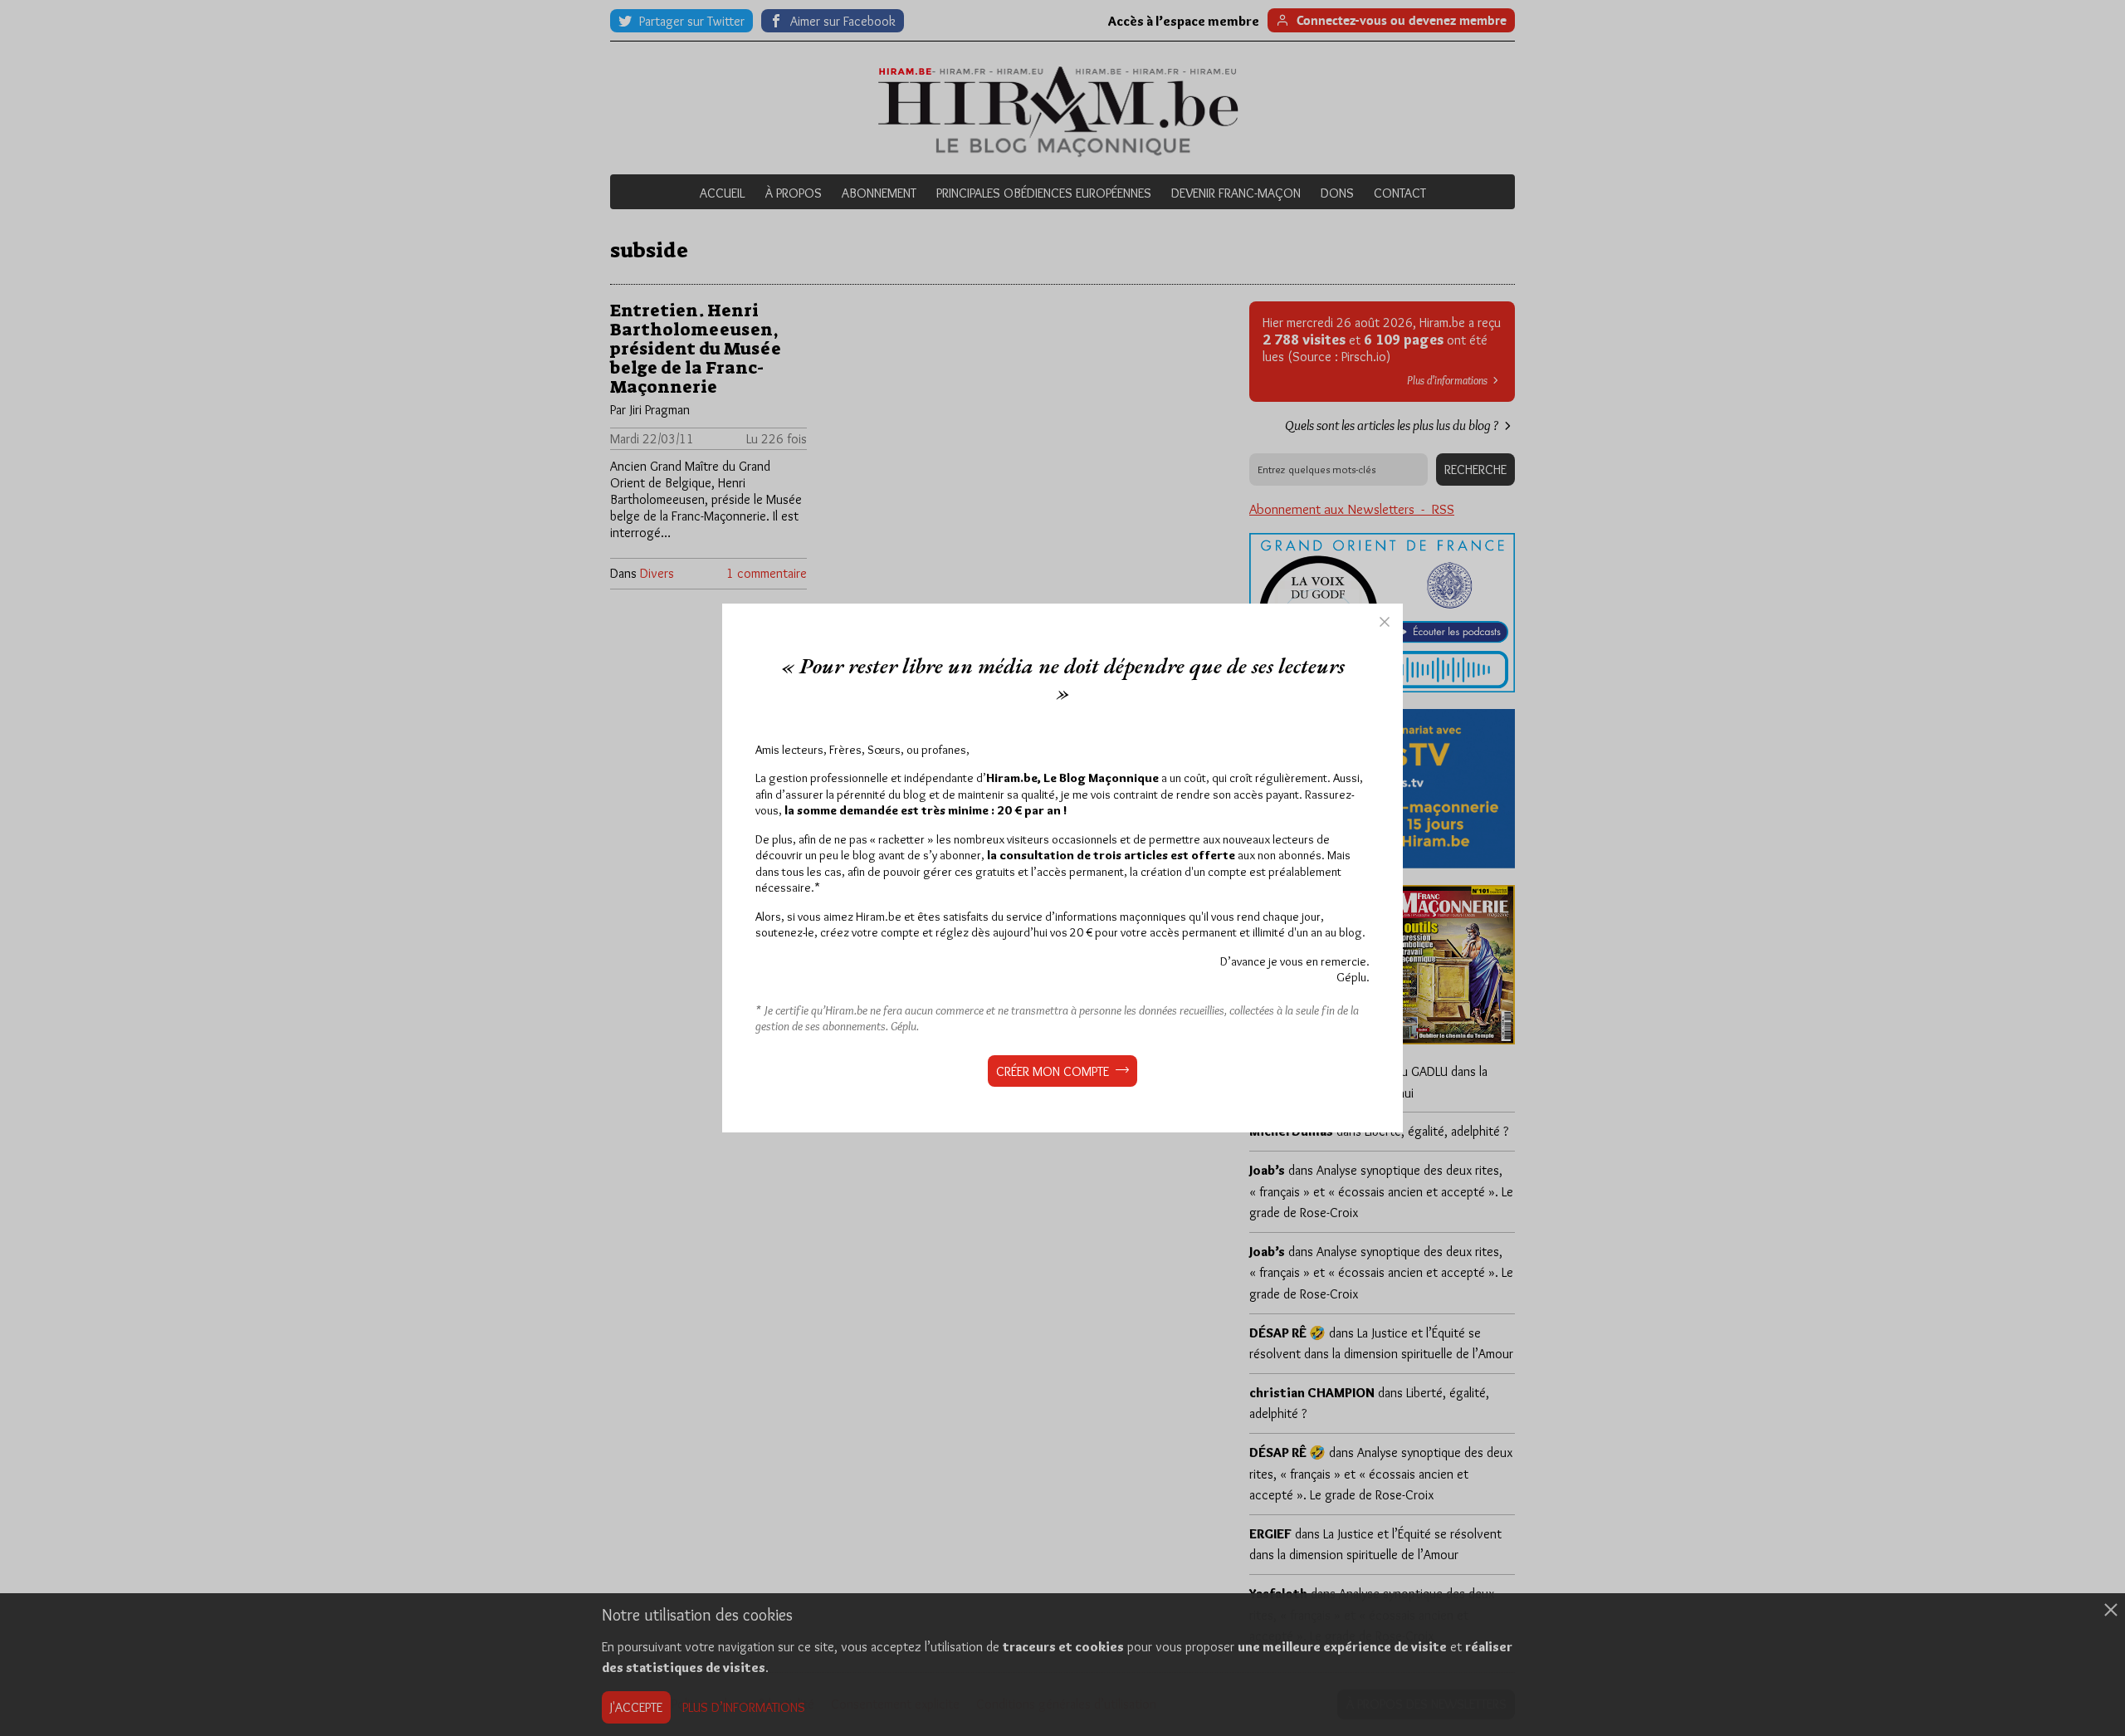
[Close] (1385, 622)
